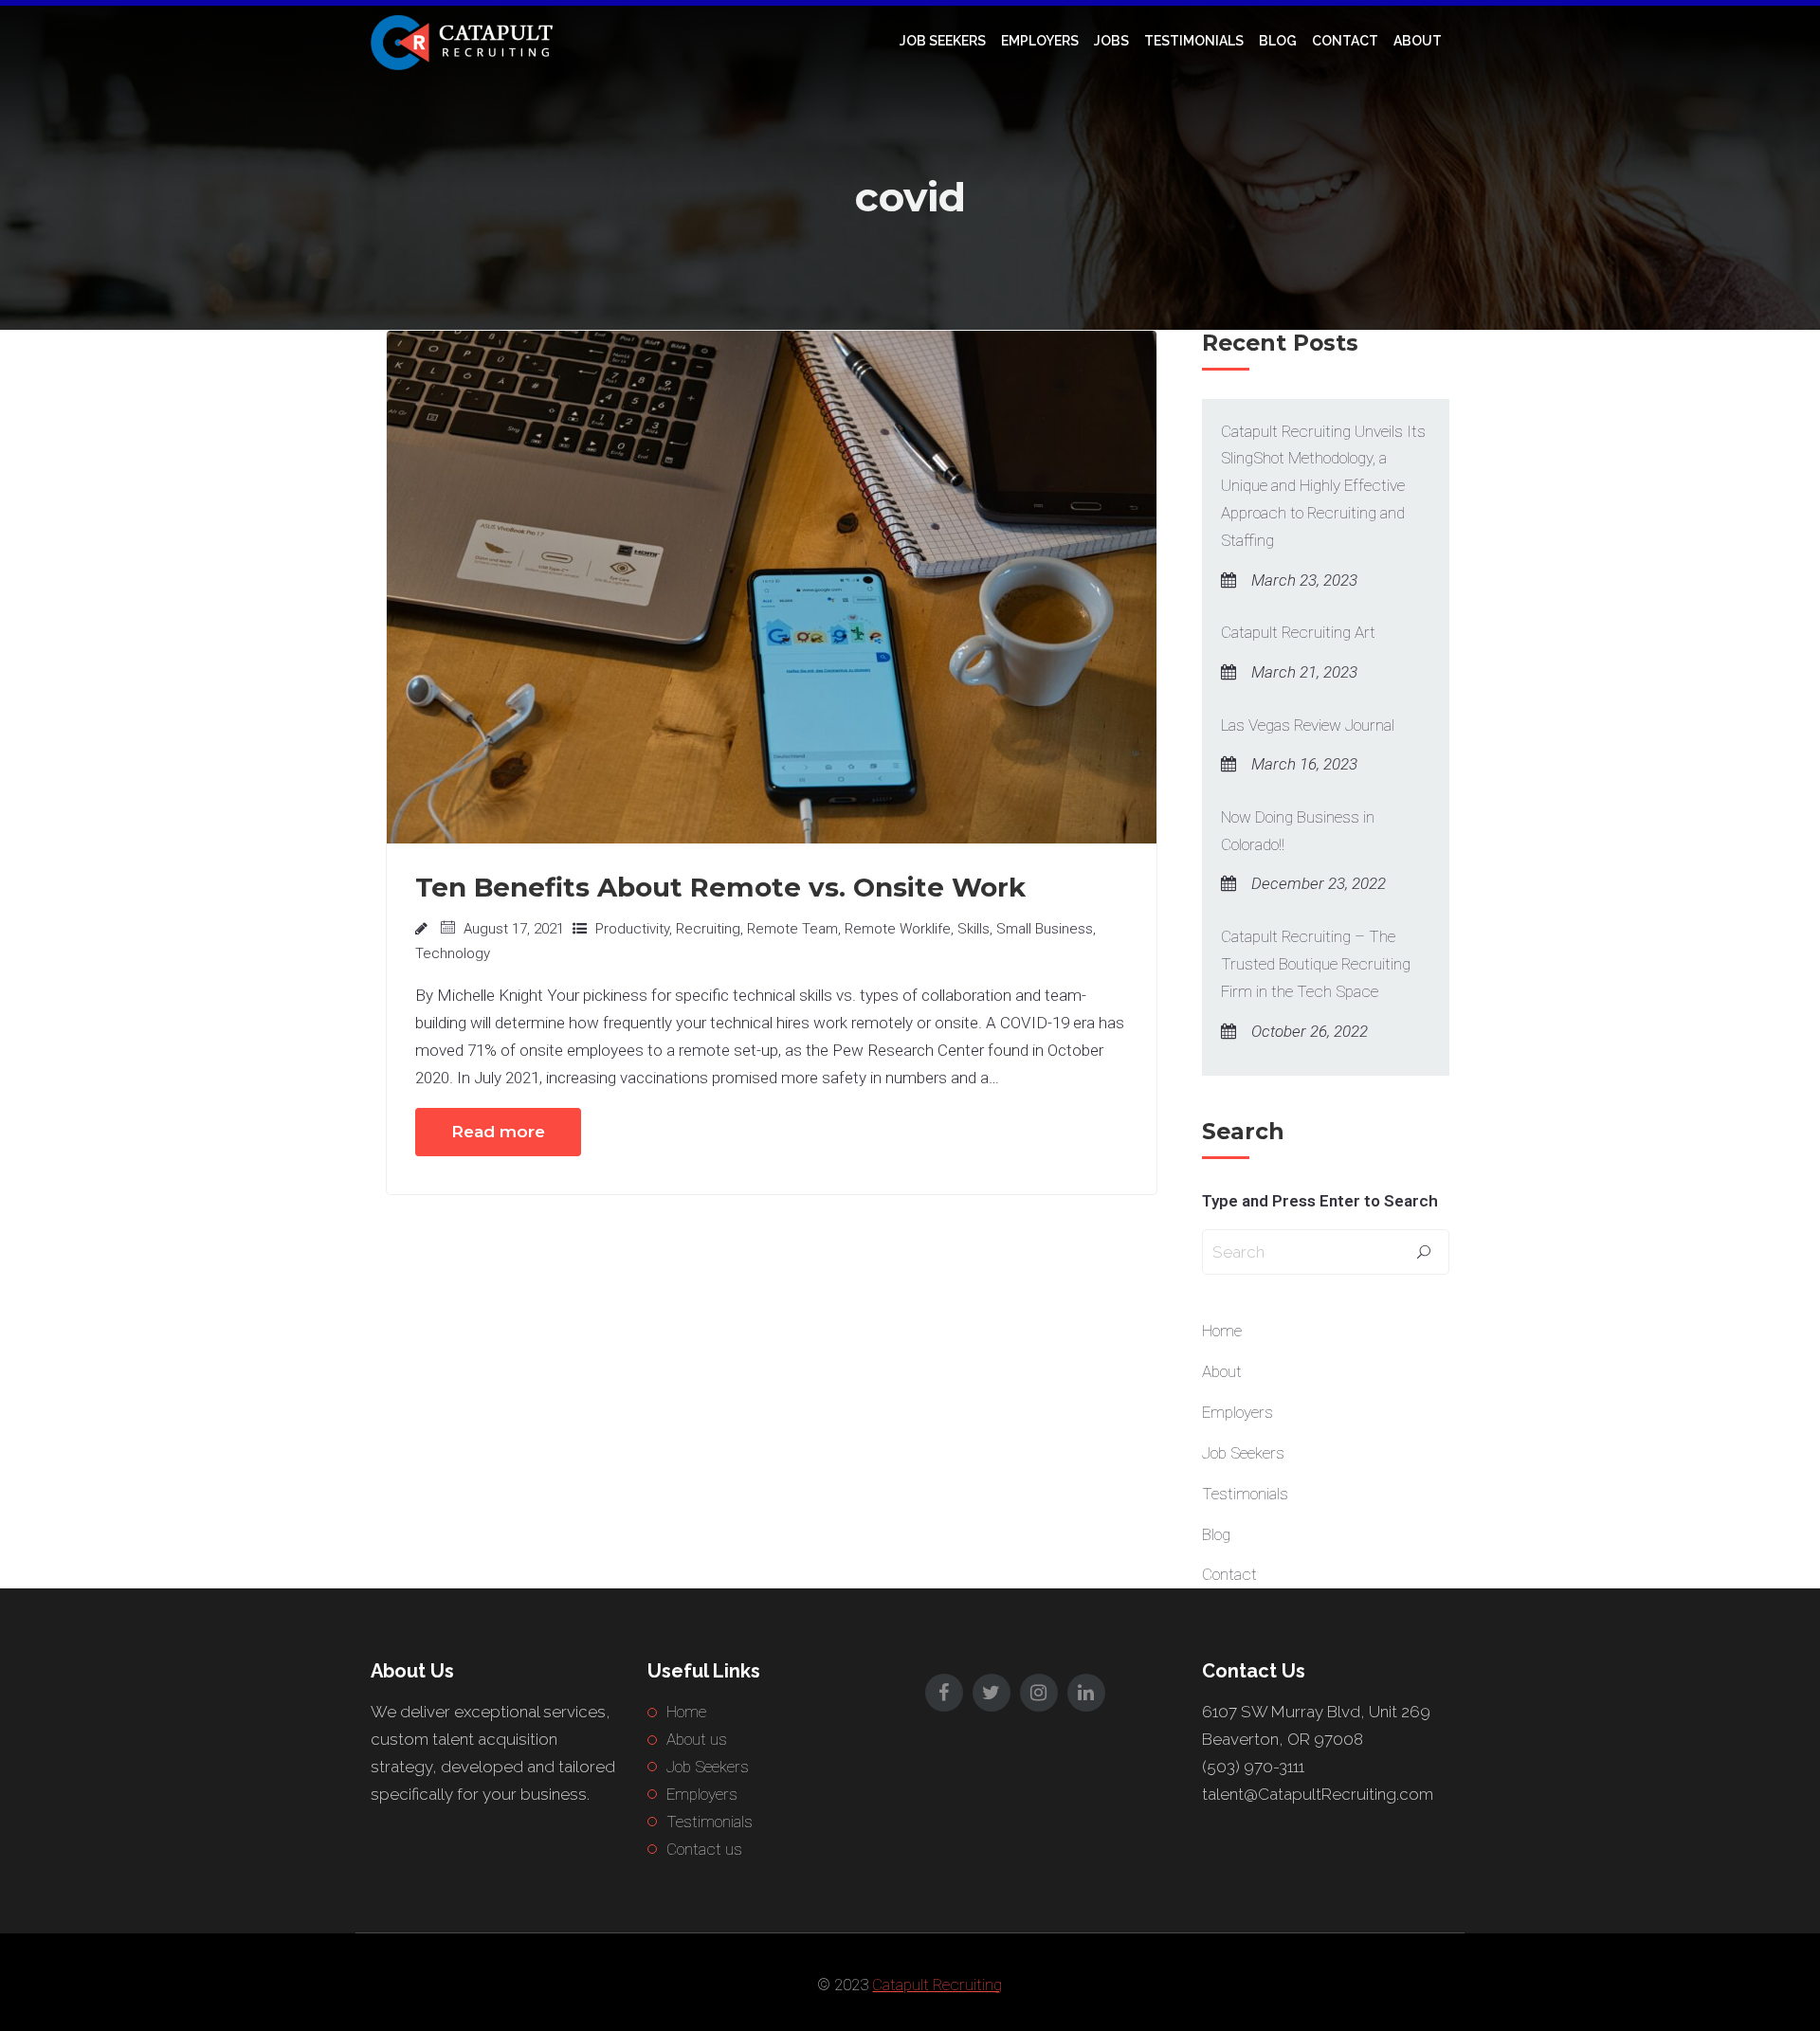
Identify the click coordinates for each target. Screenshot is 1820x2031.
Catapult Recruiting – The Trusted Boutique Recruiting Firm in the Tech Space (1316, 964)
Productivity (632, 929)
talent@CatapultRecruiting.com (1318, 1794)
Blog (1278, 41)
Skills (974, 929)
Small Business (1045, 929)
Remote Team (792, 929)
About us (697, 1739)
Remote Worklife (898, 929)
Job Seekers (943, 41)
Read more (498, 1132)
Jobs (1111, 41)
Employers (1040, 41)
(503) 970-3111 (1253, 1767)
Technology (453, 953)
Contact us (704, 1849)
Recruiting (708, 929)
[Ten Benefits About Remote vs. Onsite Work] (772, 586)
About (1418, 41)
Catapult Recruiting (937, 1985)
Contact (1345, 41)
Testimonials (1194, 41)
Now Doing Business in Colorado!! (1298, 831)
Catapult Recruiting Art (1298, 632)
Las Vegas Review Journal (1308, 725)
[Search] (1424, 1252)
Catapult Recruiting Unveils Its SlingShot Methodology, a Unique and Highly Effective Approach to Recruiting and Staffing (1323, 486)
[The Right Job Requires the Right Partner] (465, 41)
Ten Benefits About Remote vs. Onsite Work (720, 887)
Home (1222, 1331)
